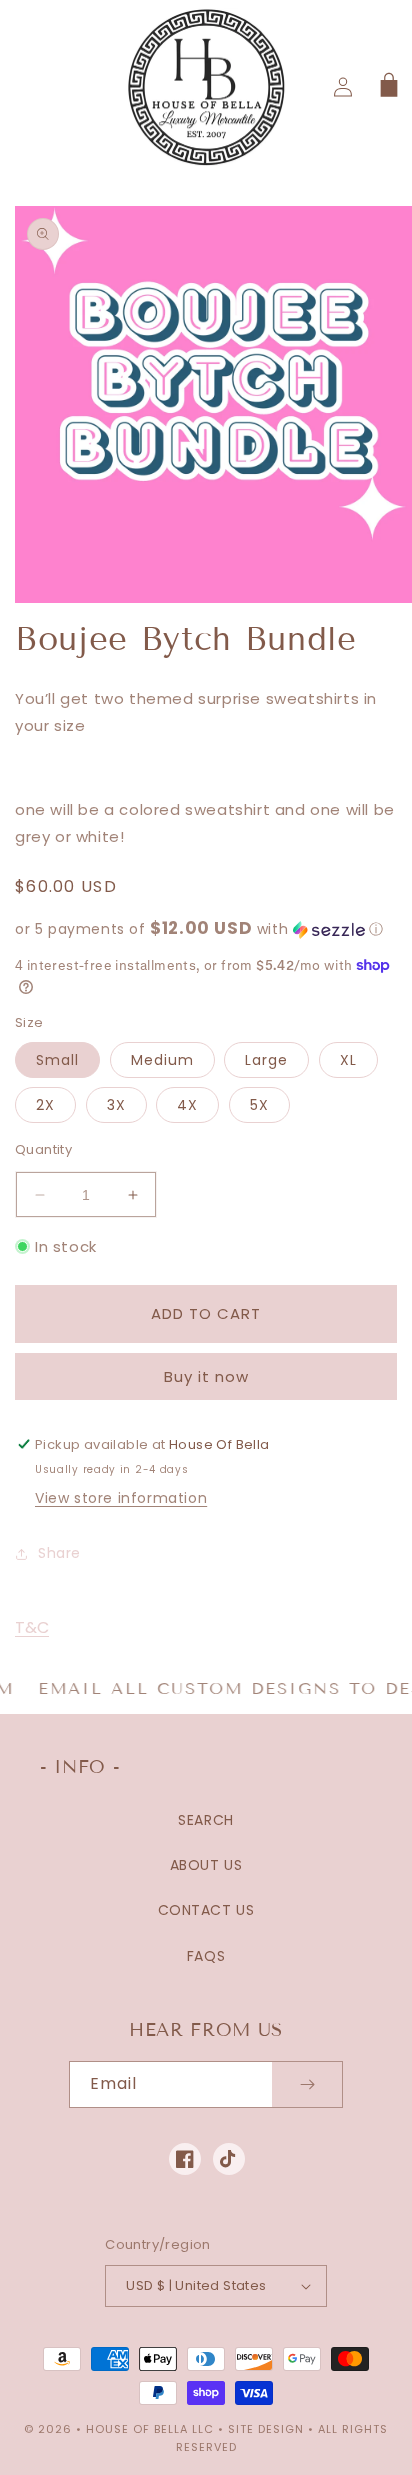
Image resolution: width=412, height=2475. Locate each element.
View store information (121, 1498)
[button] (387, 87)
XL (348, 1060)
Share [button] (59, 1553)
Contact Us (206, 1910)
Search (206, 1820)
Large (266, 1060)
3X (116, 1105)
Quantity (43, 1149)
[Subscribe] (307, 2084)
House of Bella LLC (150, 2429)
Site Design (266, 2429)
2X (45, 1105)
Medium (162, 1060)
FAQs (206, 1956)
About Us (206, 1865)
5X (259, 1105)
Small (57, 1060)
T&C (32, 1627)
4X (187, 1105)
